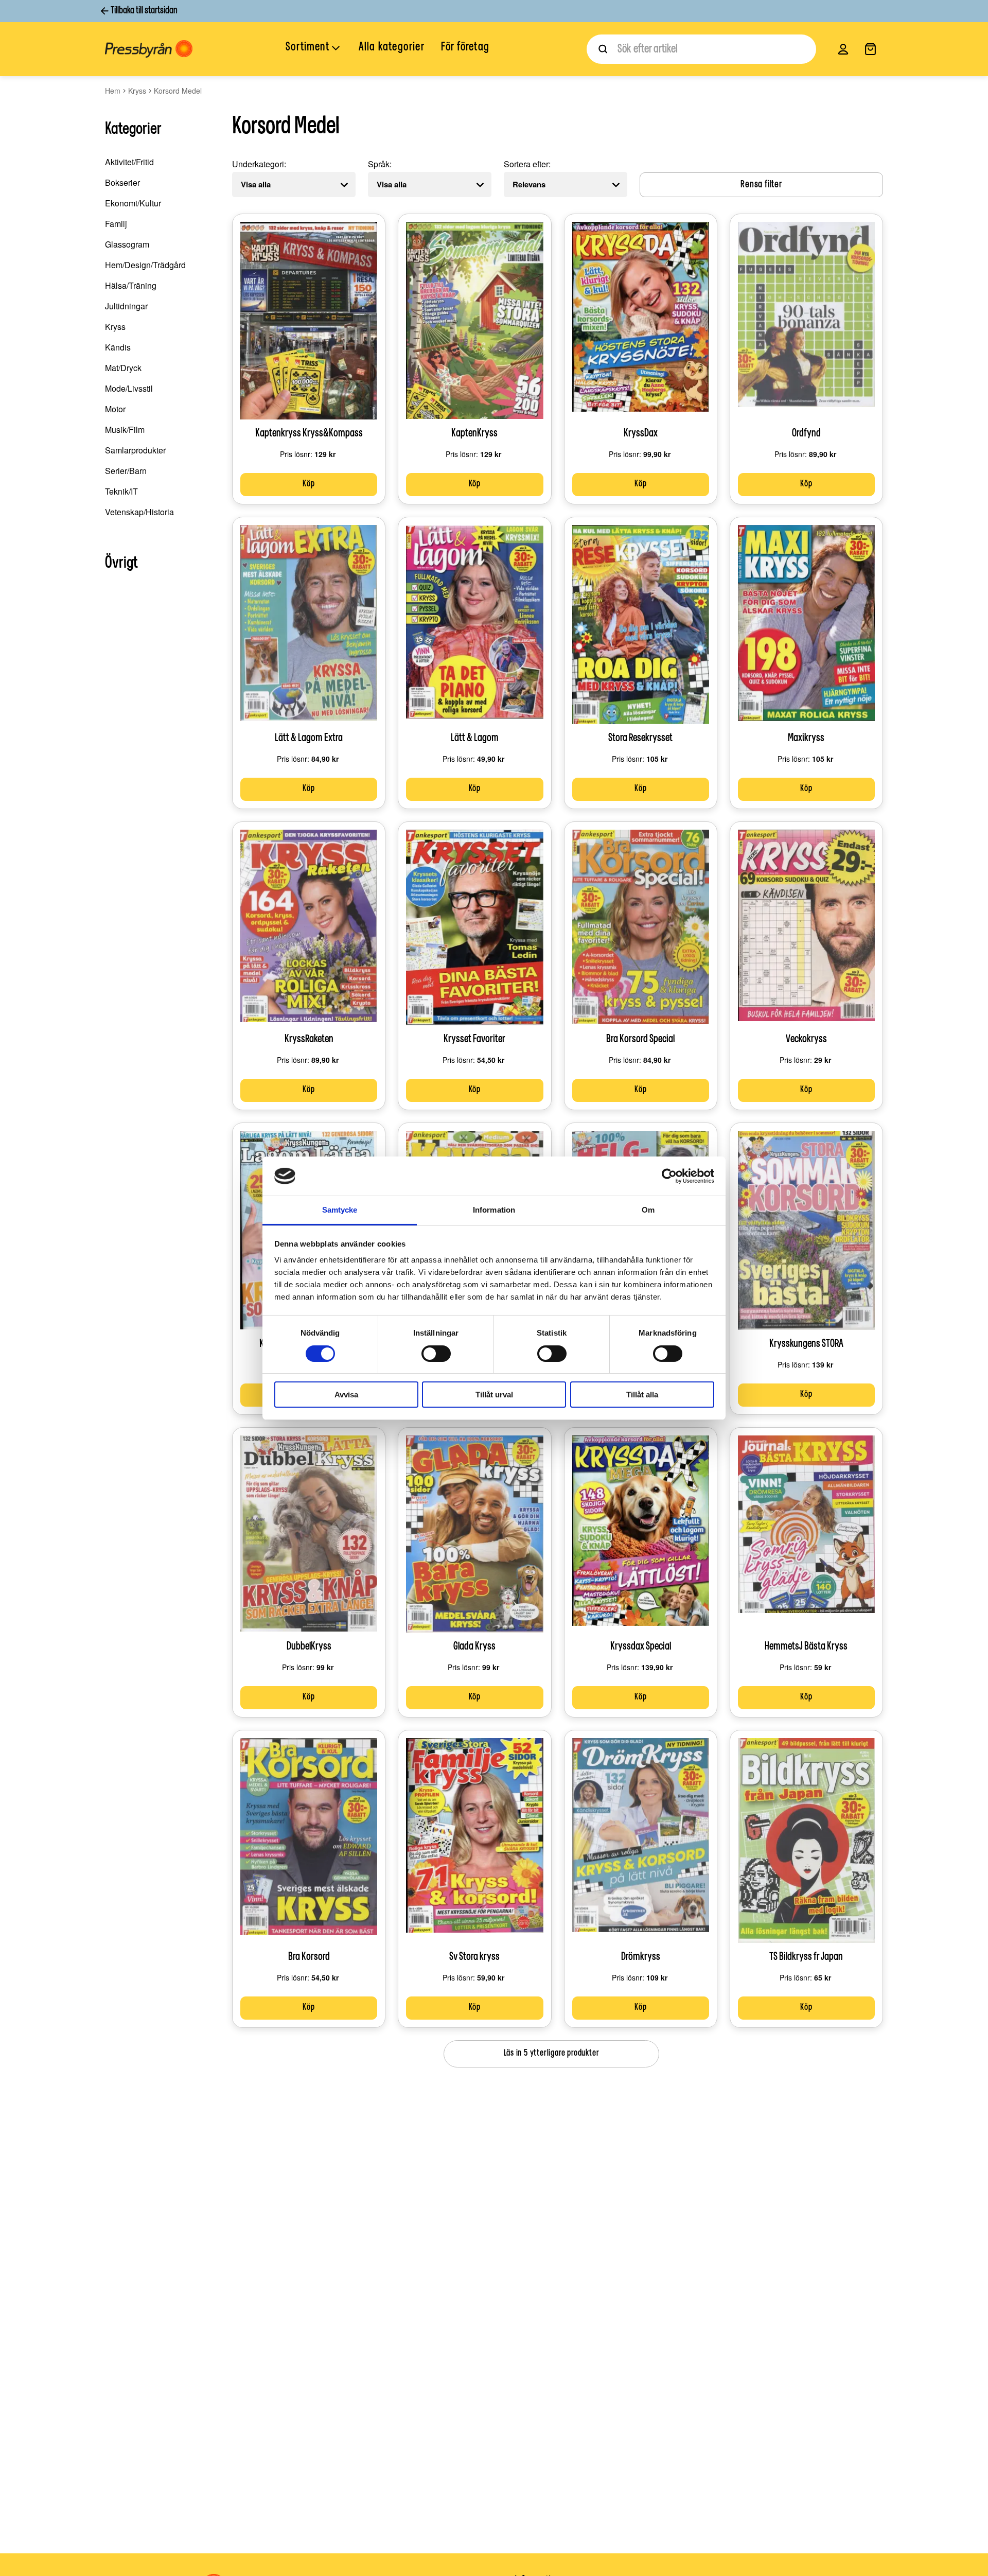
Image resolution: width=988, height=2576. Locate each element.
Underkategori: (259, 164)
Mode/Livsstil (129, 388)
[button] (314, 48)
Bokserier (122, 182)
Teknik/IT (121, 491)
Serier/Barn (126, 471)
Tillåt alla (642, 1395)
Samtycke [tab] (340, 1210)
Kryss (137, 91)
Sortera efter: (527, 164)
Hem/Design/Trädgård (145, 265)
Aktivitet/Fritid (129, 162)
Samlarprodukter (135, 450)
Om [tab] (648, 1210)
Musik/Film (125, 430)
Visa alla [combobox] (256, 184)
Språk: (380, 164)
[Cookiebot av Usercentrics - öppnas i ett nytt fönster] (669, 1176)
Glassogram (127, 244)
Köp (308, 484)
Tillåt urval (494, 1395)
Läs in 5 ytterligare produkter (552, 2054)
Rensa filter (761, 185)
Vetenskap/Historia (139, 512)
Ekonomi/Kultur (133, 203)
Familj (116, 224)
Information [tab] (494, 1210)
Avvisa (346, 1395)
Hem (113, 91)
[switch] (436, 1354)
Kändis (118, 347)
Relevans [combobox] (529, 184)
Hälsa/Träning (131, 285)
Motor (115, 409)
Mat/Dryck (123, 368)
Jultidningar (126, 306)
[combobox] (701, 49)
